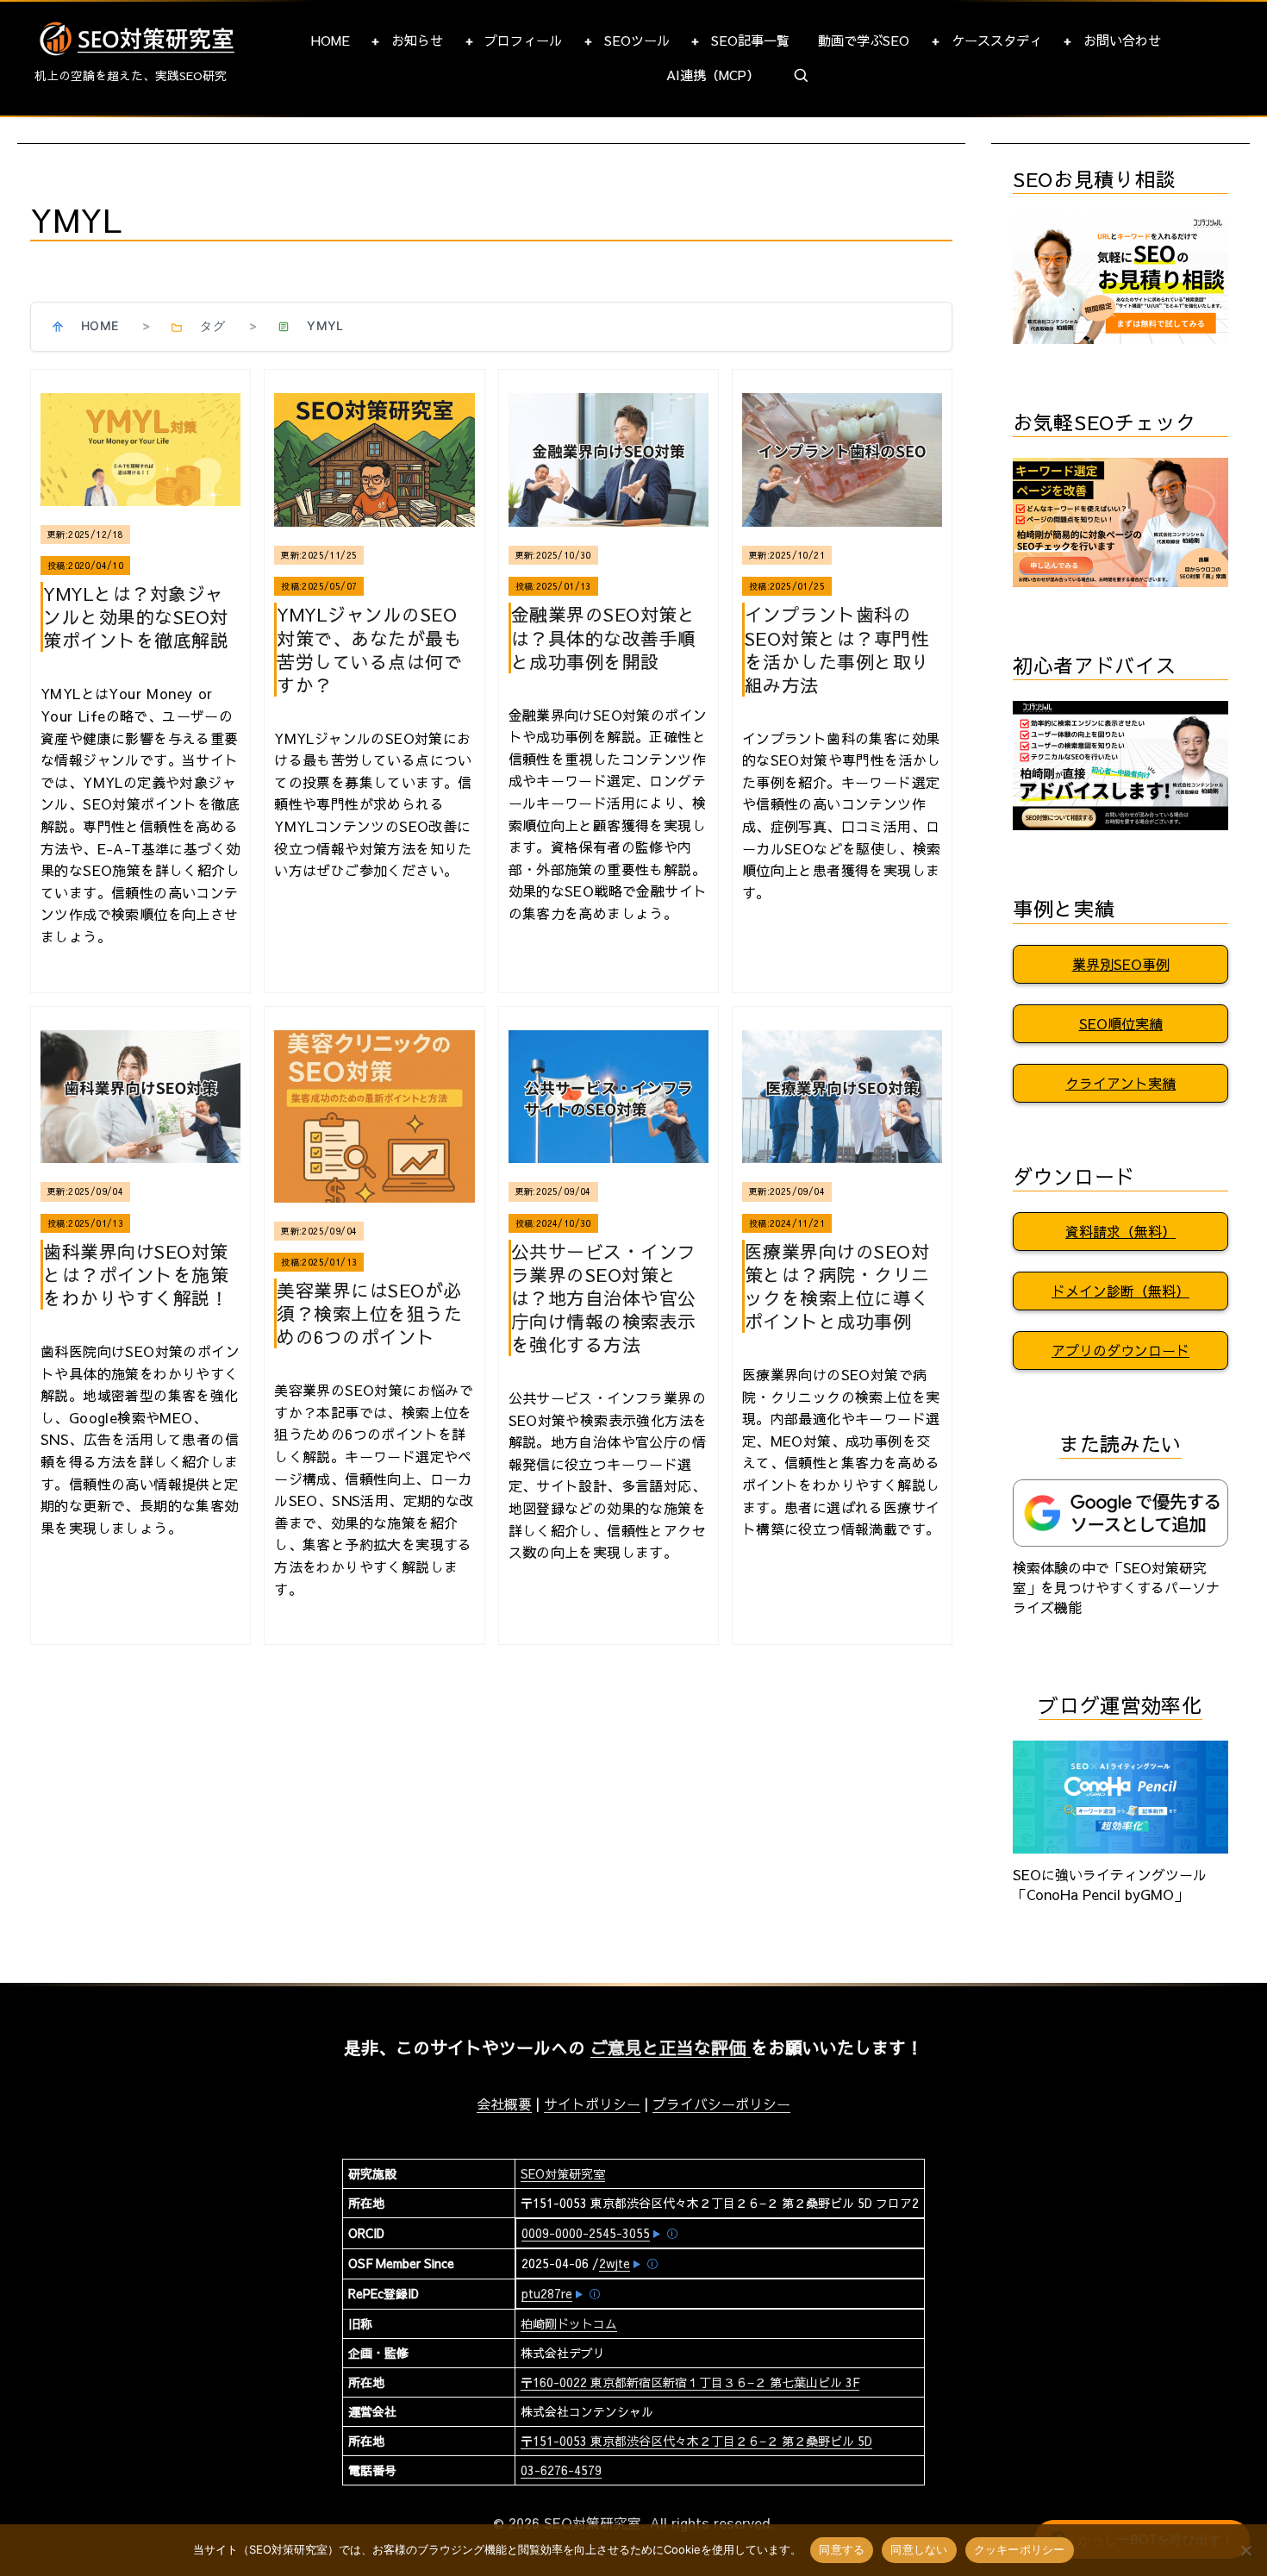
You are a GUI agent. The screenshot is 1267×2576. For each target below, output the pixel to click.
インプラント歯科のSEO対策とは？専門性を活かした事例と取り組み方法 (837, 649)
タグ (212, 325)
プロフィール (523, 40)
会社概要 (504, 2104)
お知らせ (417, 40)
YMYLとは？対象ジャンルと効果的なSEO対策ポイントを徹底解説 (136, 617)
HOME (331, 40)
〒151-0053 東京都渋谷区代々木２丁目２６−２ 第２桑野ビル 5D (696, 2441)
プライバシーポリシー (721, 2104)
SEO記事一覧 (750, 40)
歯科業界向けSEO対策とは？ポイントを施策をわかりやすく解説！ (136, 1275)
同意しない (919, 2549)
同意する (842, 2549)
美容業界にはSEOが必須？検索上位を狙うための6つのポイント (369, 1313)
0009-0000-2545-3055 (586, 2233)
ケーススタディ (997, 40)
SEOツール (637, 40)
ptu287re (547, 2293)
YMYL (325, 325)
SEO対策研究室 (563, 2173)
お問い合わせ (1122, 40)
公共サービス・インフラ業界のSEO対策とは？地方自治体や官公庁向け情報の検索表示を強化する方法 (604, 1298)
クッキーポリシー (1020, 2549)
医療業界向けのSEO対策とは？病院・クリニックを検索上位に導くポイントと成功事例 (837, 1286)
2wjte (615, 2263)
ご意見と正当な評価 (671, 2047)
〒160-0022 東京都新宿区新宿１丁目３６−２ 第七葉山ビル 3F (690, 2382)
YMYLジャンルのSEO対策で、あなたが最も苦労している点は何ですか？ (369, 649)
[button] (802, 76)
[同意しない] (1245, 2550)
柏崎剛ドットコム (569, 2323)
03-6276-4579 (561, 2470)
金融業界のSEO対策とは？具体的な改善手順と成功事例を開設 (604, 638)
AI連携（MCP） (713, 75)
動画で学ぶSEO (864, 40)
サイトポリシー (592, 2104)
